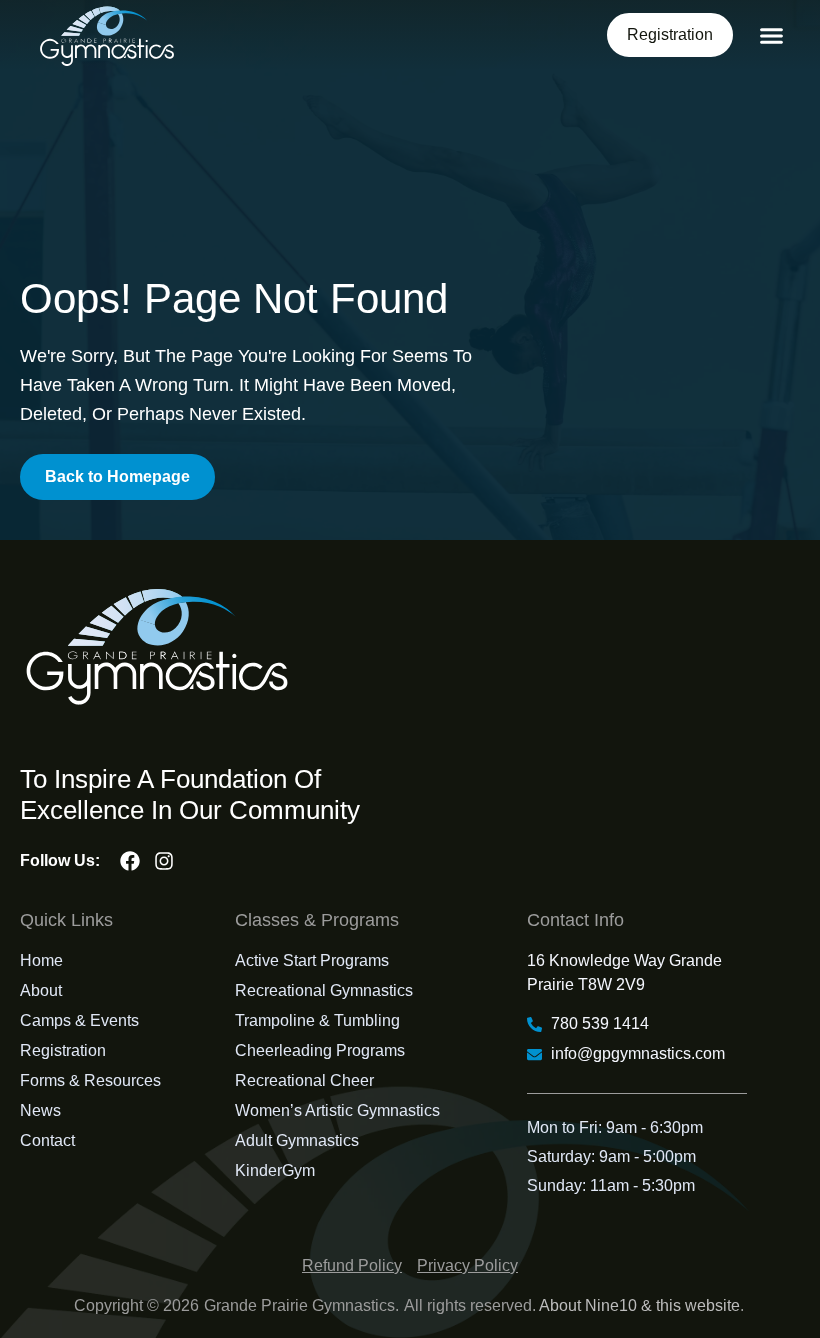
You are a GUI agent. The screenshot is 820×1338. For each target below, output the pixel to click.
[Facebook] (130, 861)
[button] (772, 36)
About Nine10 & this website (639, 1305)
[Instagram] (164, 861)
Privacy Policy (467, 1265)
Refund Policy (352, 1265)
